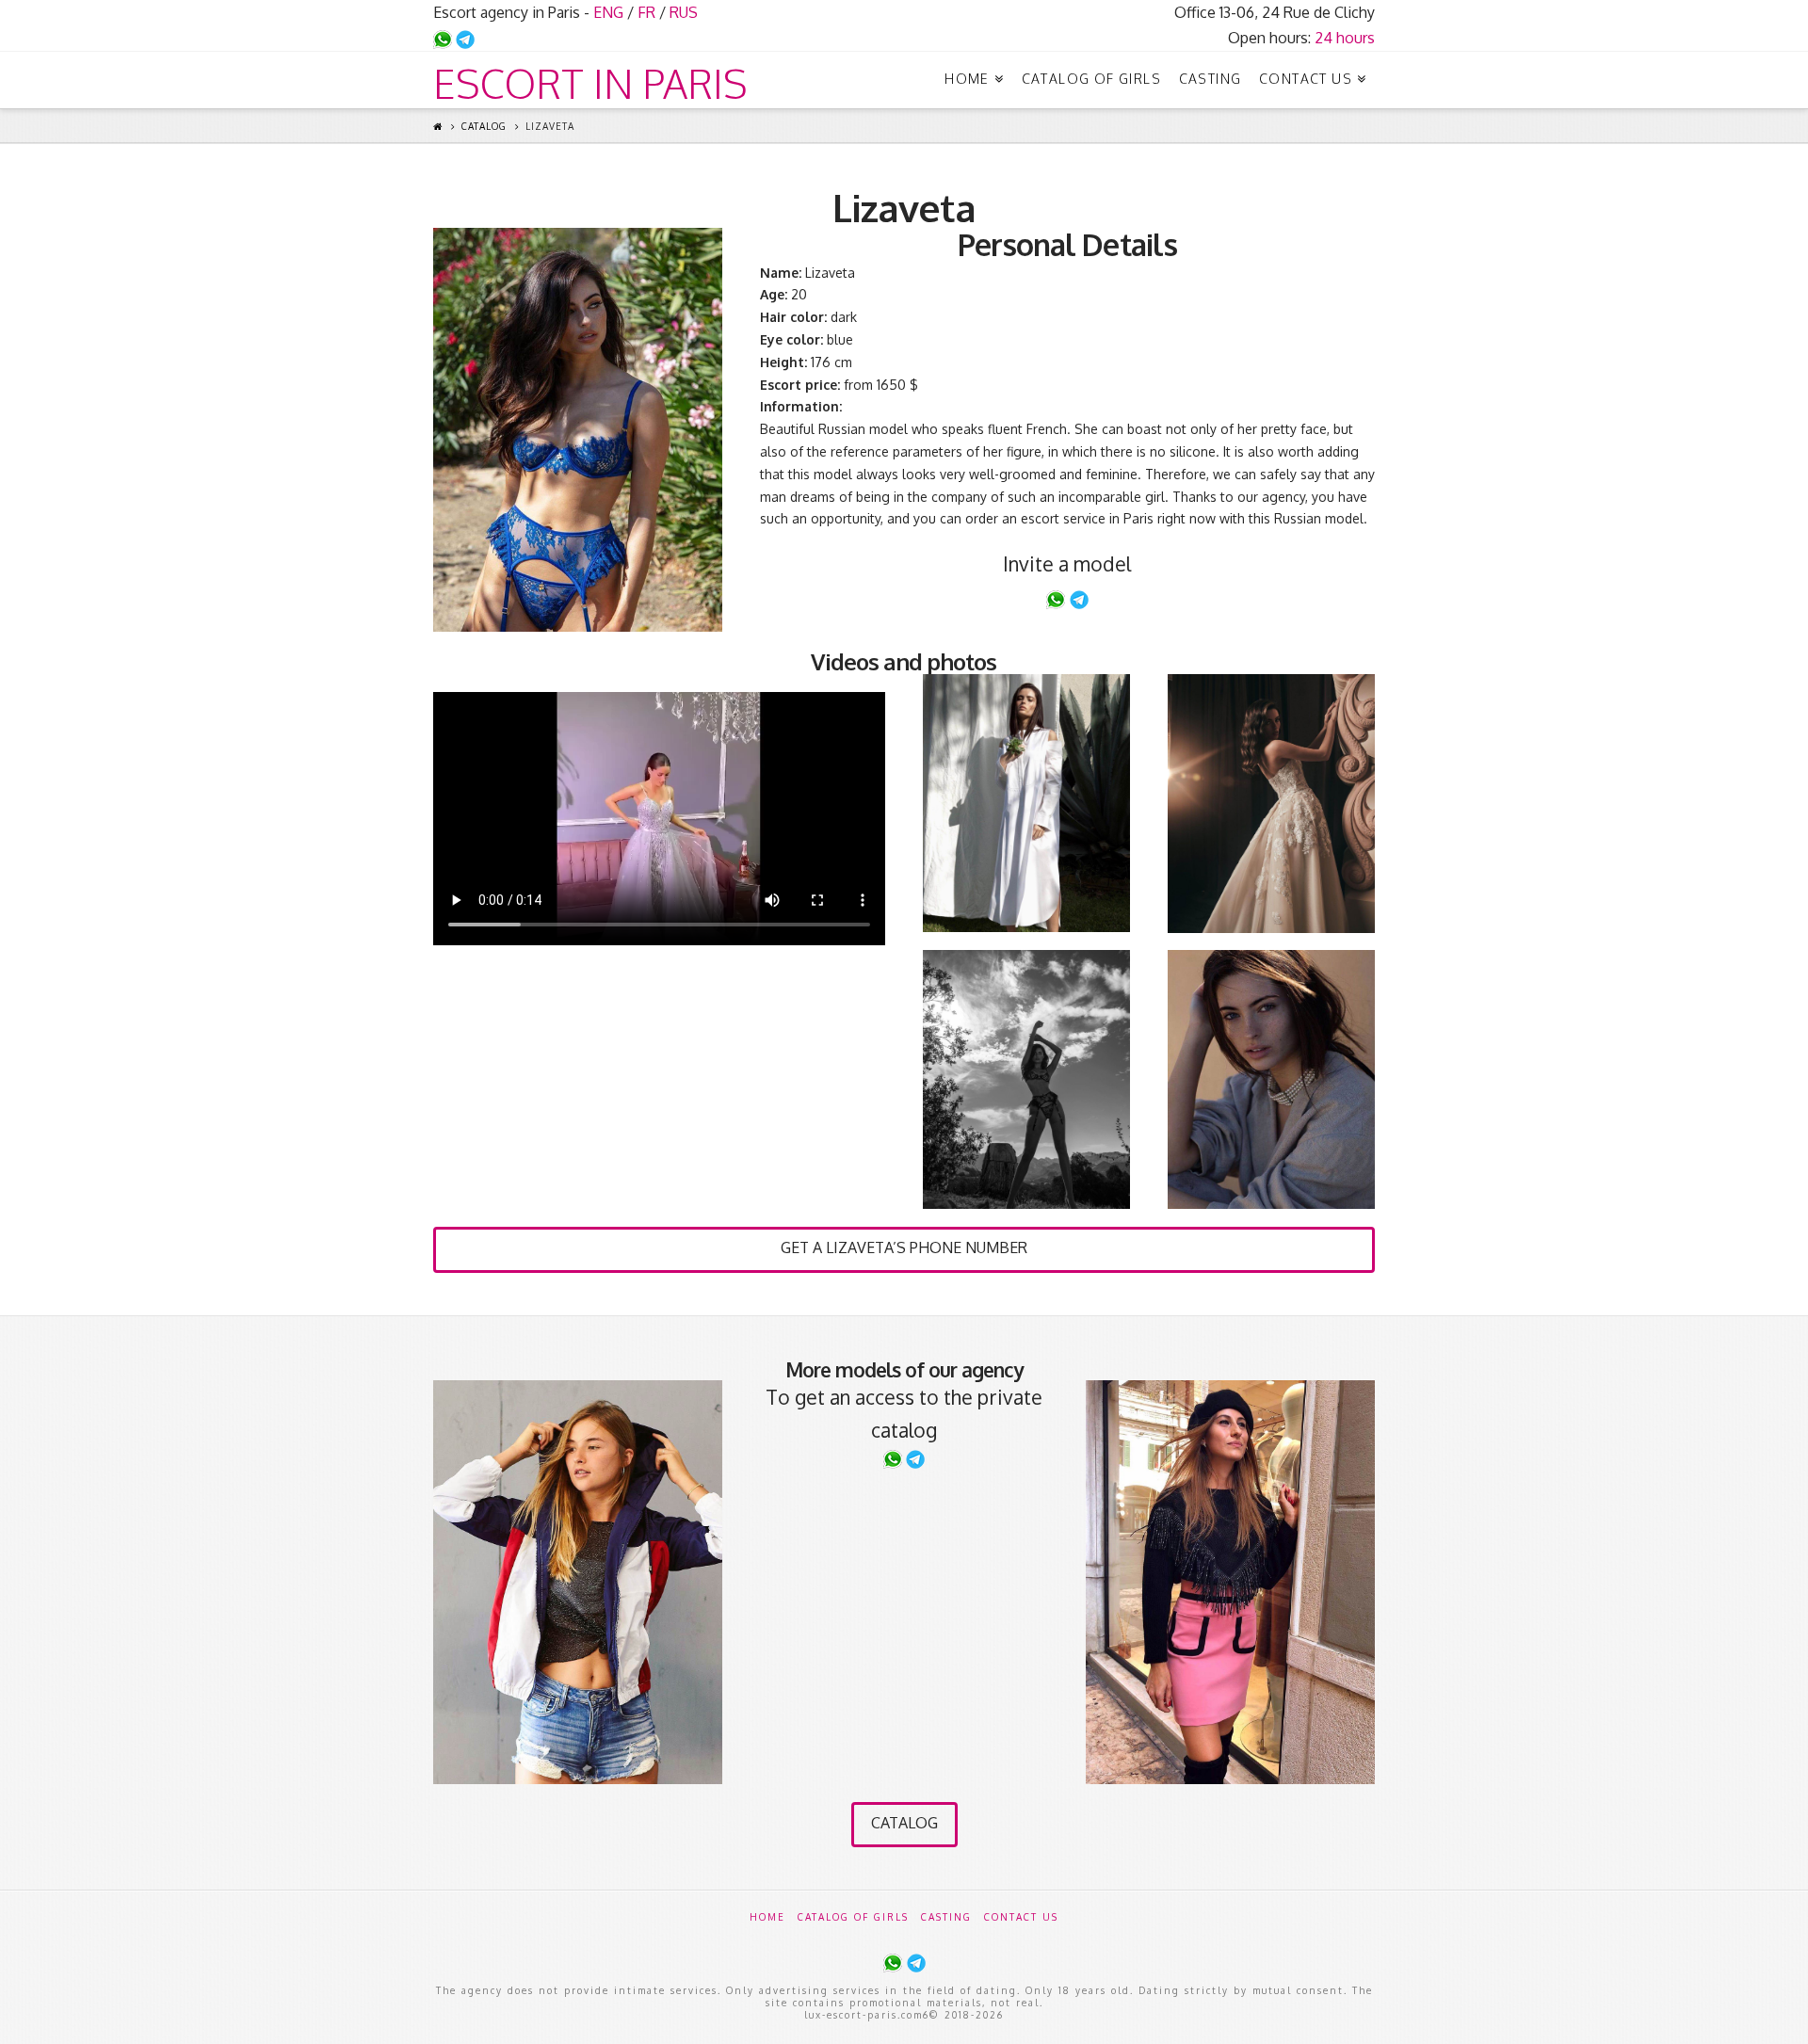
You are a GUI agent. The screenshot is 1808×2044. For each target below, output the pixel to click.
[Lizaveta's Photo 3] (1271, 804)
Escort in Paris (590, 84)
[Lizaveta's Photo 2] (1026, 803)
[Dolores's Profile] (578, 1583)
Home (767, 1917)
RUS (684, 12)
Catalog (484, 126)
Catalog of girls (853, 1917)
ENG (608, 12)
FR (646, 12)
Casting (946, 1917)
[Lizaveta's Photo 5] (1271, 1079)
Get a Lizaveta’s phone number (904, 1247)
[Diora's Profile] (1230, 1582)
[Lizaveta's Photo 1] (578, 430)
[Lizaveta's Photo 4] (1026, 1079)
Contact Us (1021, 1917)
